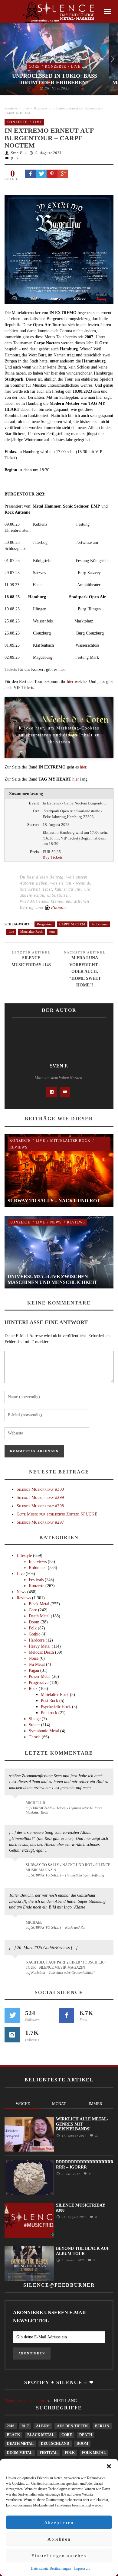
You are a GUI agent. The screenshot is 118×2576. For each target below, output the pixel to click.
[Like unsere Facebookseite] (67, 2015)
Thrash (35, 1737)
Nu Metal (37, 1664)
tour (52, 931)
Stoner (34, 1725)
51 (96, 2136)
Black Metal (39, 1604)
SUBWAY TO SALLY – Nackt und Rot (54, 1201)
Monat (59, 2104)
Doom (34, 1622)
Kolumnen (38, 1568)
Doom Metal (20, 2453)
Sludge (35, 1719)
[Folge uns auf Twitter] (12, 2015)
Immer (95, 2104)
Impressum (82, 2568)
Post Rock (49, 1701)
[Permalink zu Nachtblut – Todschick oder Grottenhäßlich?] (16, 1966)
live (11, 931)
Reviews (18, 1147)
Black (13, 2435)
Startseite (11, 108)
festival (49, 2453)
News (56, 1222)
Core (34, 67)
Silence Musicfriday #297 (40, 1522)
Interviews (38, 1562)
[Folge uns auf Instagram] (12, 2035)
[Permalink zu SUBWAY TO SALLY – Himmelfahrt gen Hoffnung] (16, 1869)
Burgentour (45, 924)
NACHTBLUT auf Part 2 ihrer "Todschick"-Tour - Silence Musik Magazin (66, 1965)
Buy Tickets (53, 857)
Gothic (34, 1634)
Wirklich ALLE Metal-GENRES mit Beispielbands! (82, 2124)
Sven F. (17, 153)
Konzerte (55, 67)
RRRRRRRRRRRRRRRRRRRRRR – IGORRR (85, 2165)
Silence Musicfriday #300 (40, 1489)
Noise (34, 1658)
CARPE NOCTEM (72, 924)
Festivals (36, 1580)
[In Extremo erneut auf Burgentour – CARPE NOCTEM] (59, 249)
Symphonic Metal (44, 1731)
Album (43, 2426)
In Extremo (100, 924)
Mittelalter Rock (31, 931)
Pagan (34, 1670)
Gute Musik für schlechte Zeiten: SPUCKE (57, 1514)
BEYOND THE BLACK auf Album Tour (83, 2251)
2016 (11, 2426)
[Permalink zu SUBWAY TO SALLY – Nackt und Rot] (16, 1925)
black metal (41, 2435)
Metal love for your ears (25, 2401)
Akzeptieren (59, 2522)
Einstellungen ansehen (59, 2556)
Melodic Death (41, 1652)
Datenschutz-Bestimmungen (51, 2568)
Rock (33, 1689)
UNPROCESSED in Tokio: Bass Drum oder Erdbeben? (55, 79)
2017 (25, 2426)
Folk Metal (94, 2453)
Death (86, 2435)
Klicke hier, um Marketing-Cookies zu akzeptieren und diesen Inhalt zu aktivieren (59, 730)
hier (62, 669)
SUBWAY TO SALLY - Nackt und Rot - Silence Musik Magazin (68, 1868)
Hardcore (37, 1640)
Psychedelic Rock (56, 1707)
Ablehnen (59, 2539)
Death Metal (39, 1616)
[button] (109, 2466)
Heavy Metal (40, 1646)
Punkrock (49, 1713)
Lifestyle (24, 1556)
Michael (34, 1922)
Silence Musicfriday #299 (40, 1498)
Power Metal (40, 1676)
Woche (23, 2104)
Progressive (39, 1683)
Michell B (35, 1803)
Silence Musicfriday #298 (40, 1506)
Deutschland (55, 2444)
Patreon (58, 907)
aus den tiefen (72, 2426)
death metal (20, 2444)
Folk (33, 1628)
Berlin (102, 2426)
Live (76, 67)
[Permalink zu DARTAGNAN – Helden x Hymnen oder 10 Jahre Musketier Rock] (16, 1806)
